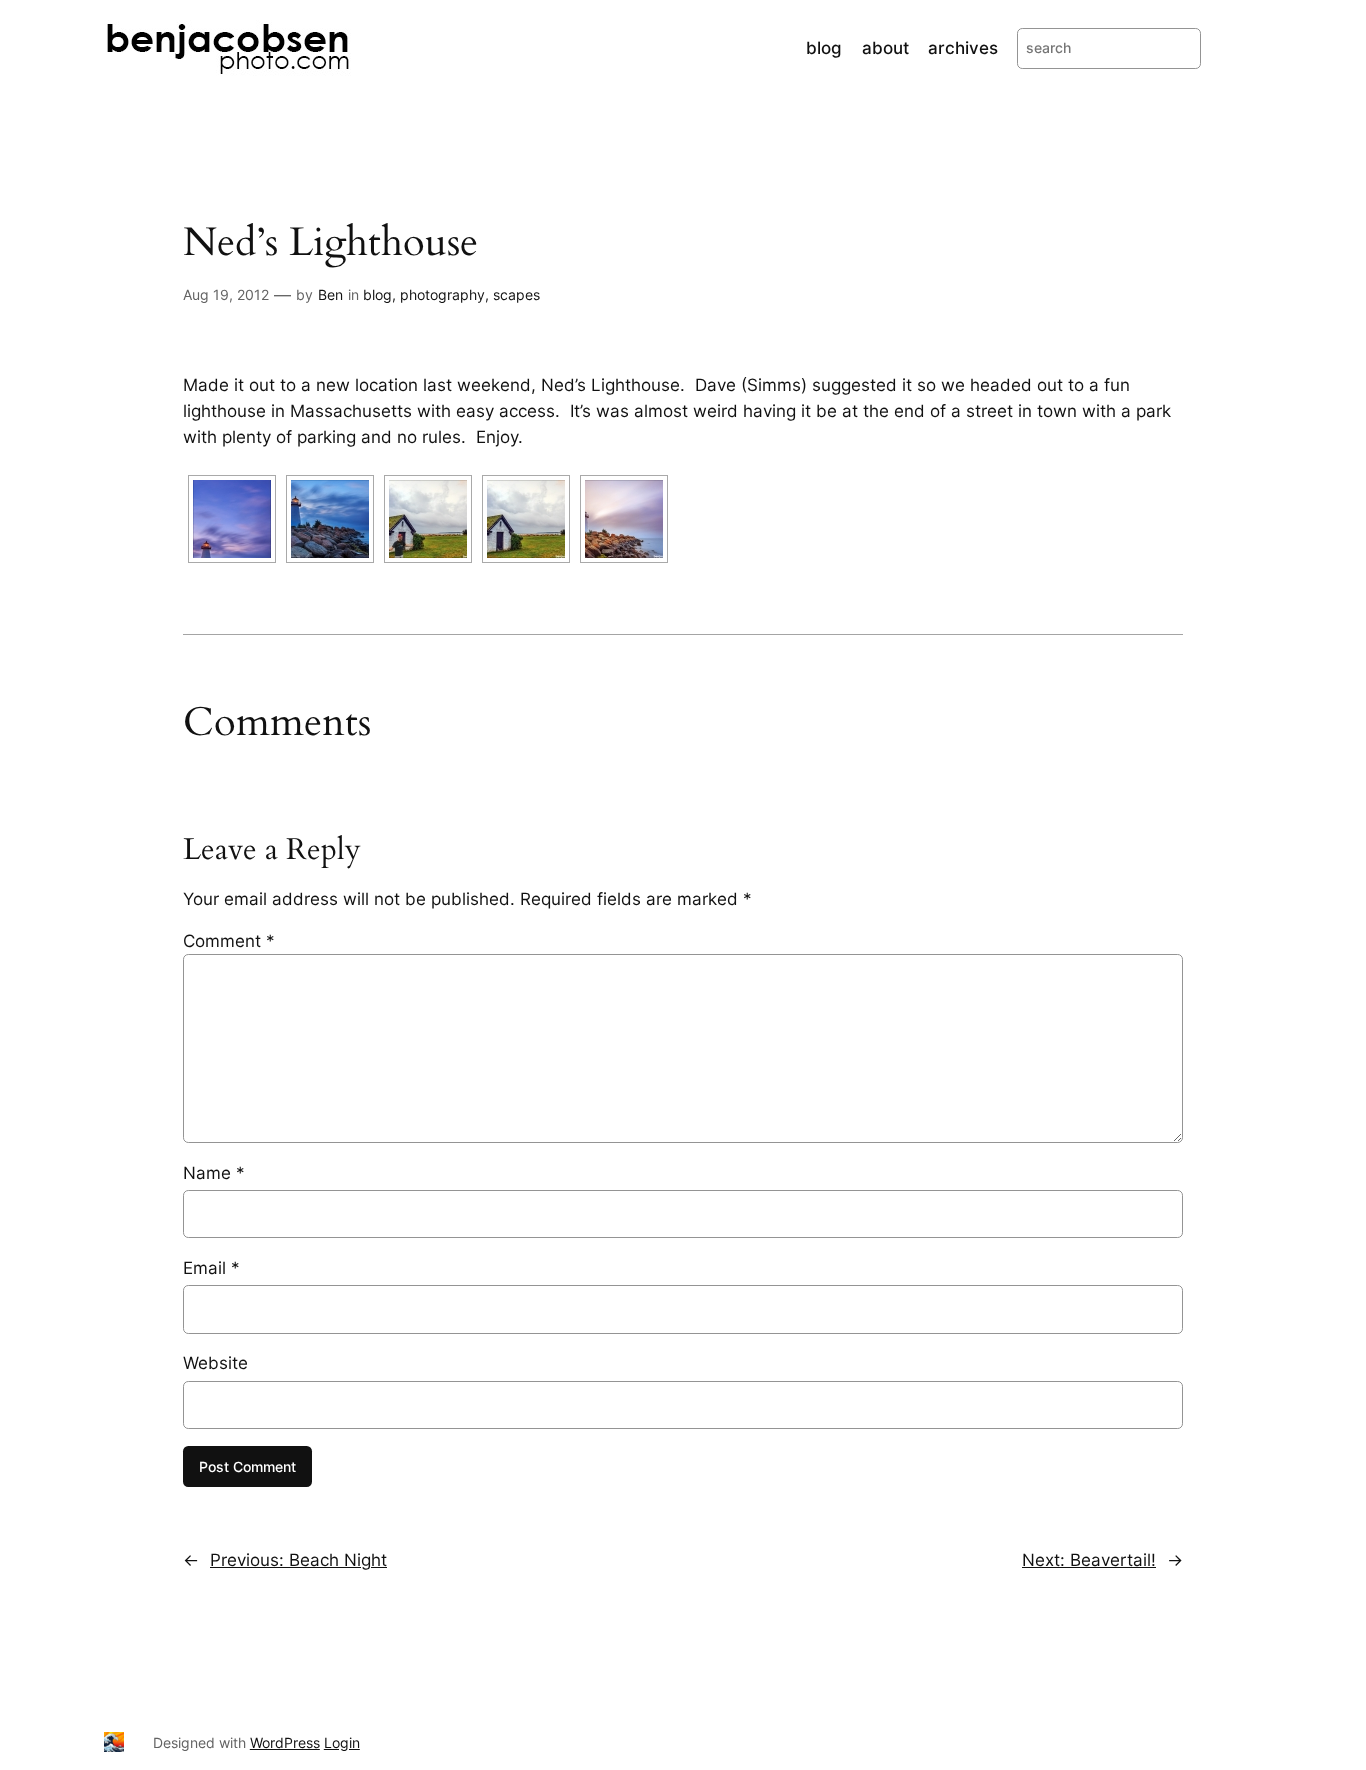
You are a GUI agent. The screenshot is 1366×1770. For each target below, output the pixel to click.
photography (442, 294)
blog (377, 294)
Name (214, 1173)
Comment (229, 941)
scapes (516, 294)
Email (211, 1268)
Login (342, 1742)
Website (215, 1363)
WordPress (285, 1742)
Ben (330, 294)
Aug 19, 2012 (226, 294)
